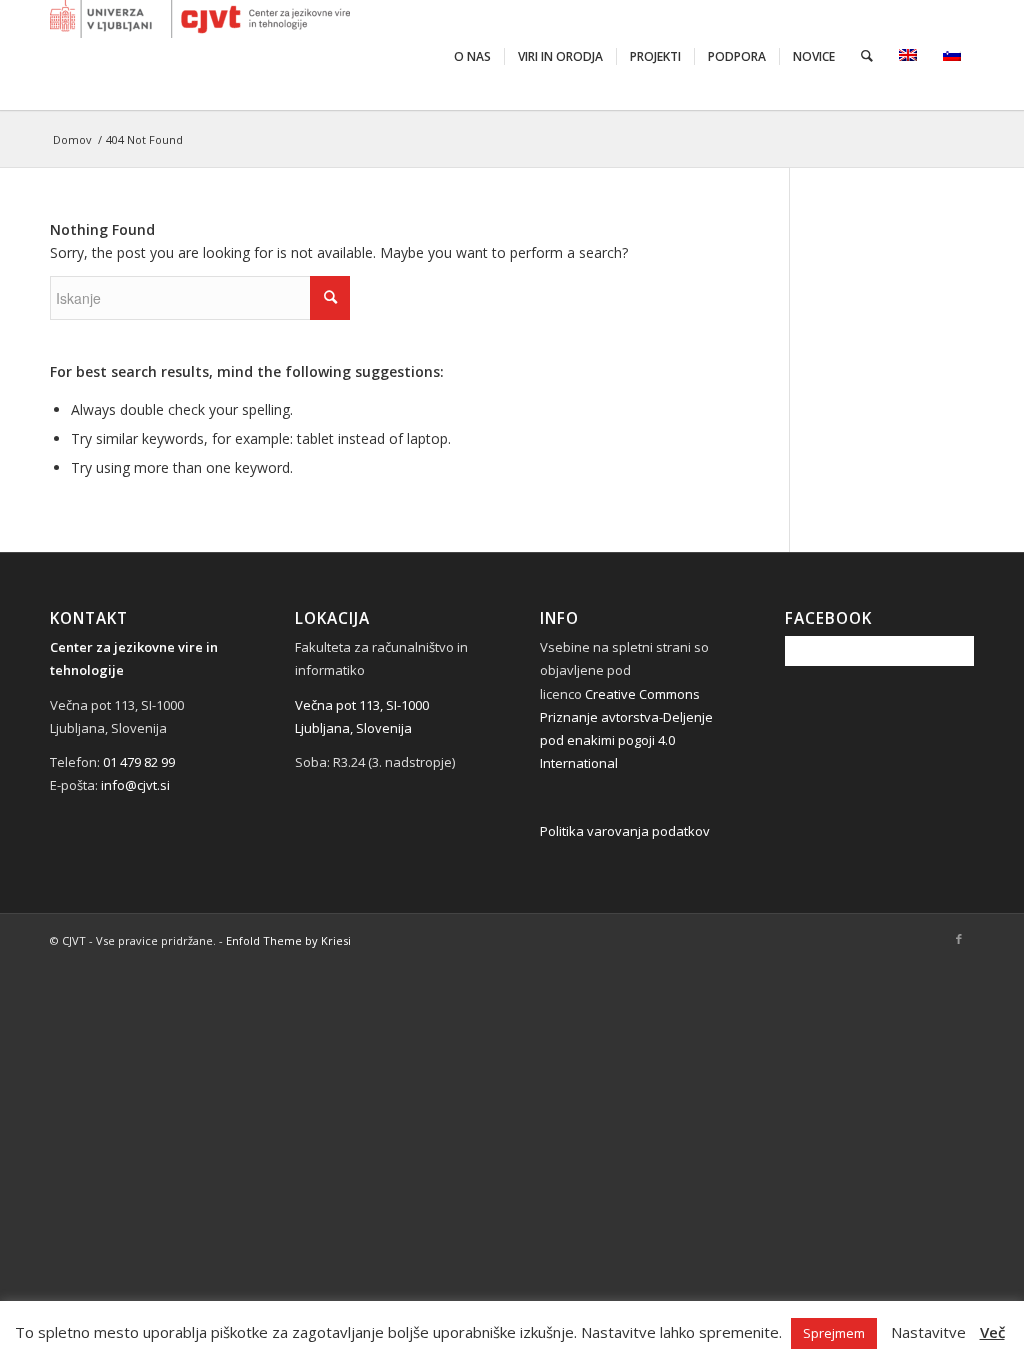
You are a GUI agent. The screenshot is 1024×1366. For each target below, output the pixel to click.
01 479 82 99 (139, 762)
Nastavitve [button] (928, 1332)
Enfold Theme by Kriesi (288, 940)
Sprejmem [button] (834, 1333)
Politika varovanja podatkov (625, 831)
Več (992, 1332)
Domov (72, 139)
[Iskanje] (867, 55)
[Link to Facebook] (959, 939)
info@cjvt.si (135, 785)
